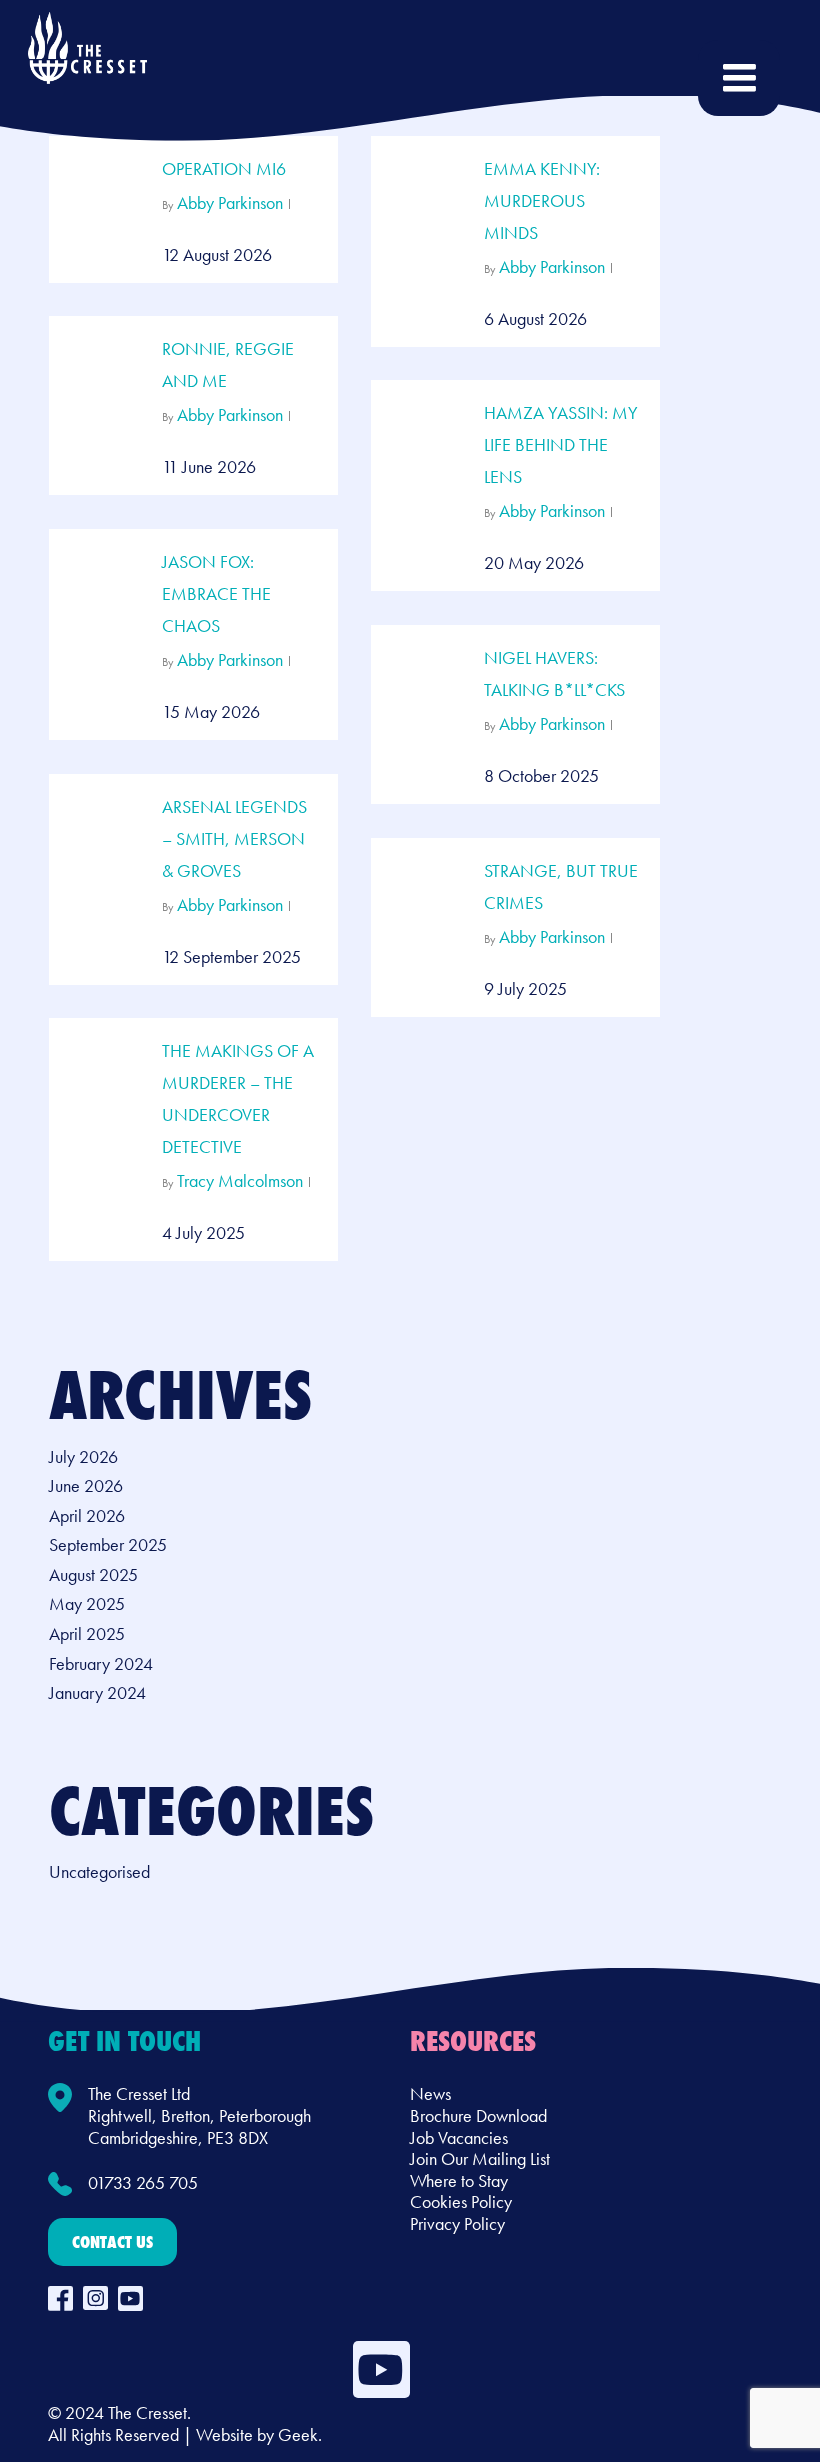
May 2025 (87, 1604)
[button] (112, 2242)
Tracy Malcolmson (240, 1180)
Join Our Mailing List (480, 2158)
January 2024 (97, 1693)
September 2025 (108, 1545)
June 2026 (86, 1486)
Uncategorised (99, 1872)
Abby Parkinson (230, 202)
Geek (298, 2434)
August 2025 (93, 1575)
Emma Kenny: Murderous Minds (542, 200)
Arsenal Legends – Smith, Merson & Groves (234, 838)
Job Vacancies (459, 2137)
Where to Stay (459, 2180)
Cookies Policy (461, 2201)
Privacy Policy (457, 2223)
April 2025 (87, 1634)
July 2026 (83, 1457)
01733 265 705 (143, 2182)
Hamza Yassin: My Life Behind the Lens (561, 444)
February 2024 (101, 1664)
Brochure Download (478, 2115)
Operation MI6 (224, 168)
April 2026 (87, 1516)
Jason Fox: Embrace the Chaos (216, 593)
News (430, 2093)
